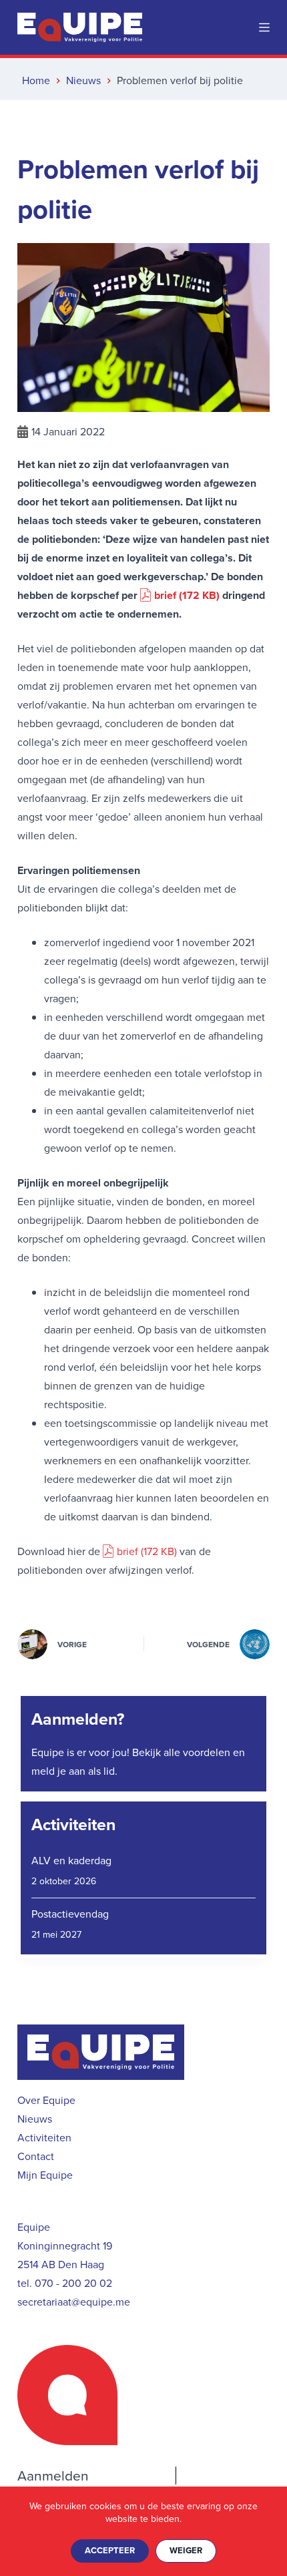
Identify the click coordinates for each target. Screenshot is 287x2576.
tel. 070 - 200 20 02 (65, 2283)
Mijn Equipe (45, 2175)
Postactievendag (70, 1914)
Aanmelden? (78, 1719)
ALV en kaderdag (71, 1861)
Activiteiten (73, 1824)
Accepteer (110, 2550)
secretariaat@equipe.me (74, 2302)
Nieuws (35, 2119)
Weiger (186, 2550)
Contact (36, 2156)
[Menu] (264, 27)
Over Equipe (46, 2100)
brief (165, 595)
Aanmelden (53, 2476)
